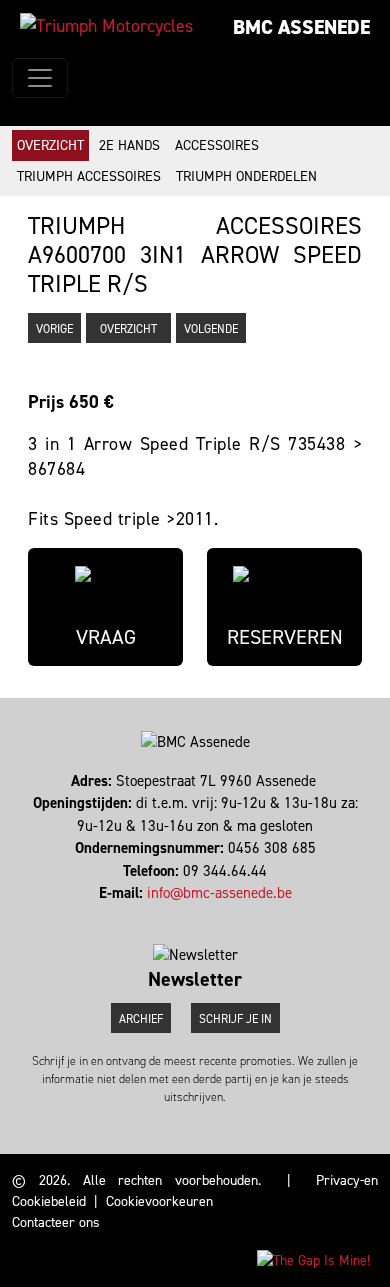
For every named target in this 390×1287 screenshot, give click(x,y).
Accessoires (217, 145)
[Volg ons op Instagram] (190, 916)
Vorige (54, 329)
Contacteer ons (56, 1222)
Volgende (211, 329)
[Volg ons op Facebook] (181, 916)
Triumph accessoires (89, 176)
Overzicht (50, 145)
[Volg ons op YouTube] (208, 916)
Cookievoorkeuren (159, 1201)
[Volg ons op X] (199, 916)
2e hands (129, 145)
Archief (141, 1019)
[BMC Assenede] (106, 26)
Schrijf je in (235, 1019)
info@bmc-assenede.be (219, 893)
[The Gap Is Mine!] (313, 1259)
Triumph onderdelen (246, 176)
